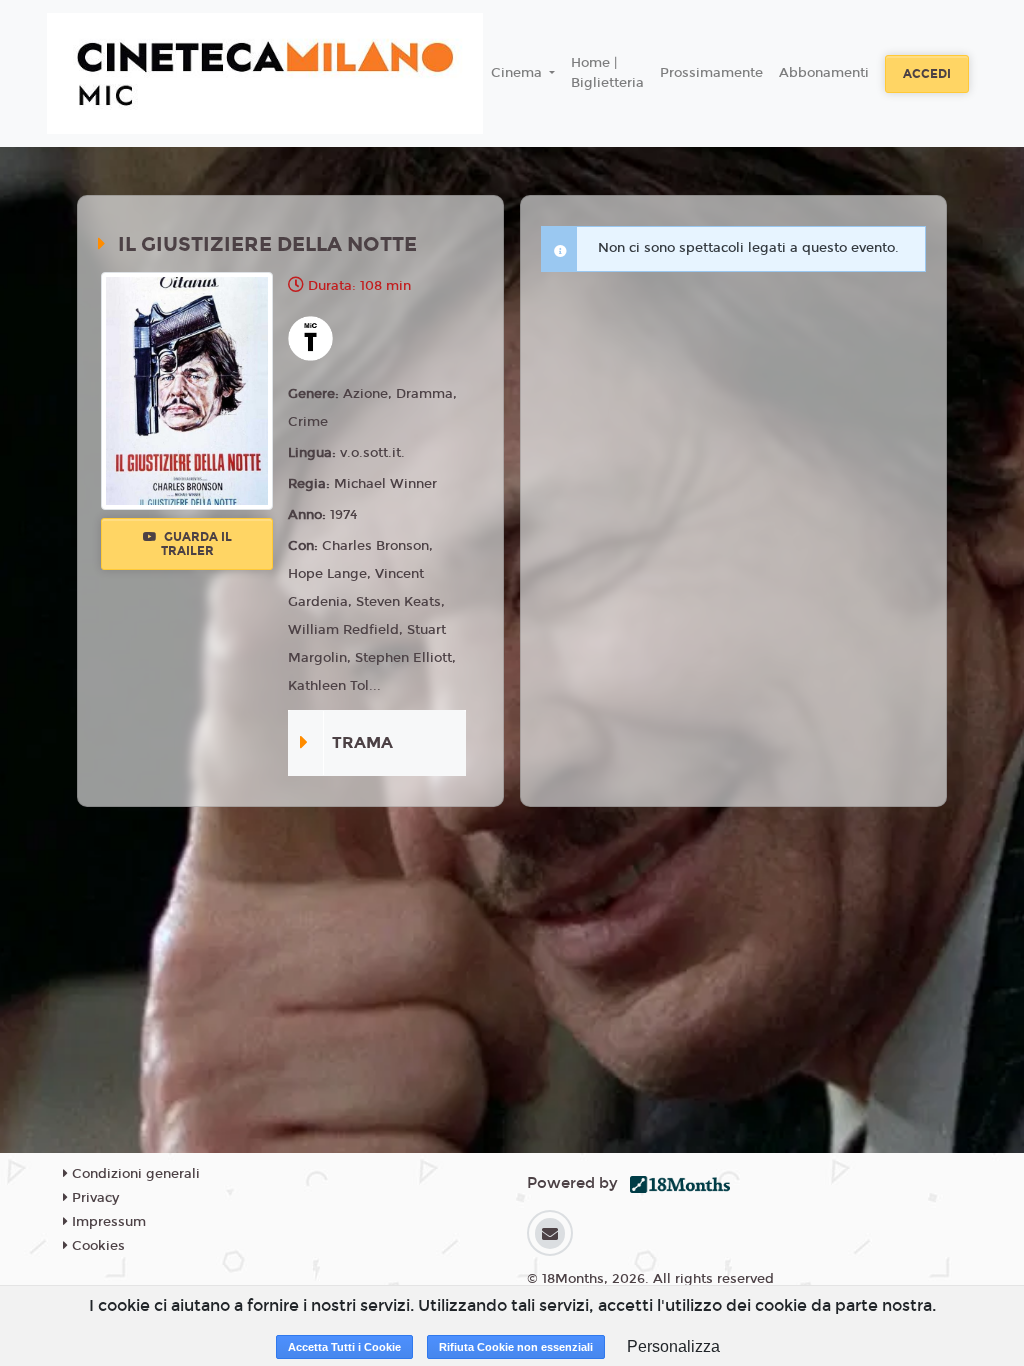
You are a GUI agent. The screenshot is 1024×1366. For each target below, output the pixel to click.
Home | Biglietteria (607, 73)
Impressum (107, 1222)
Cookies (96, 1246)
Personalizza (673, 1346)
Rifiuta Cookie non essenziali (516, 1347)
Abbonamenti (824, 73)
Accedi (927, 74)
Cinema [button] (518, 73)
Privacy (93, 1198)
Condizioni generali (134, 1174)
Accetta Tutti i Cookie (344, 1347)
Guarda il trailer (196, 544)
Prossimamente (711, 73)
